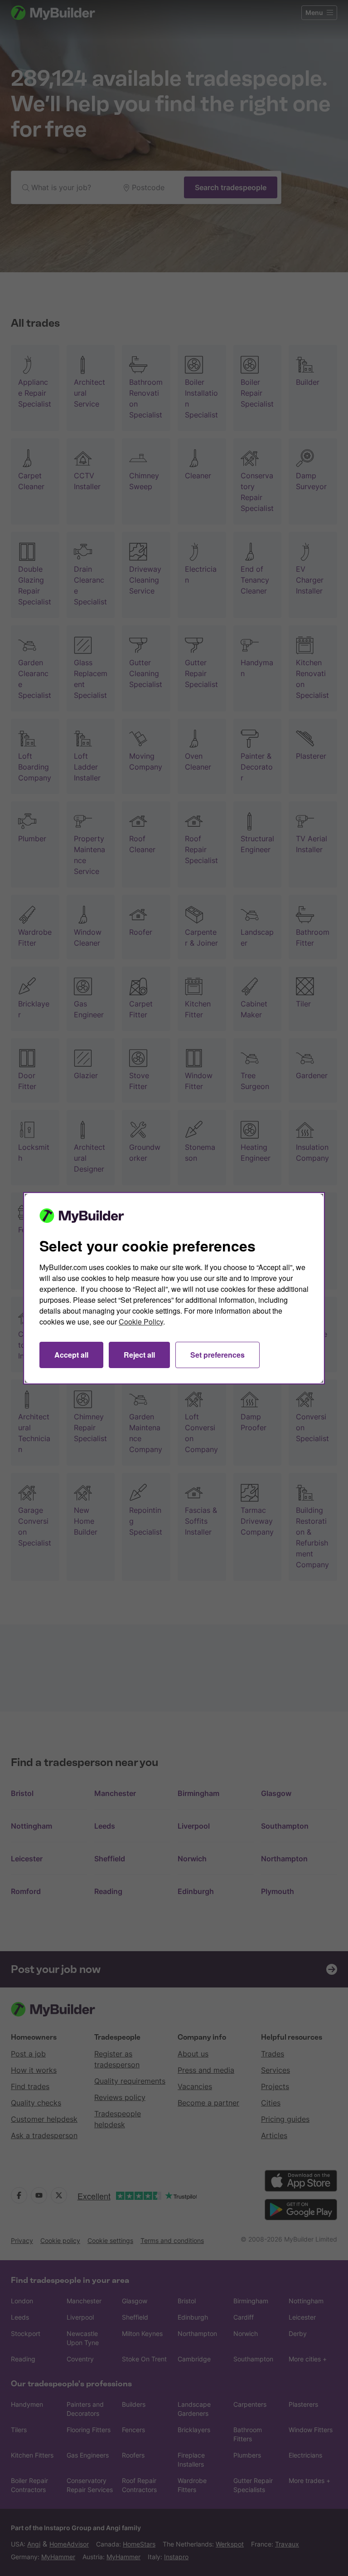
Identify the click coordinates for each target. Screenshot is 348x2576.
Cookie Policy (141, 1322)
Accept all (71, 1355)
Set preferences (217, 1355)
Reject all (139, 1355)
